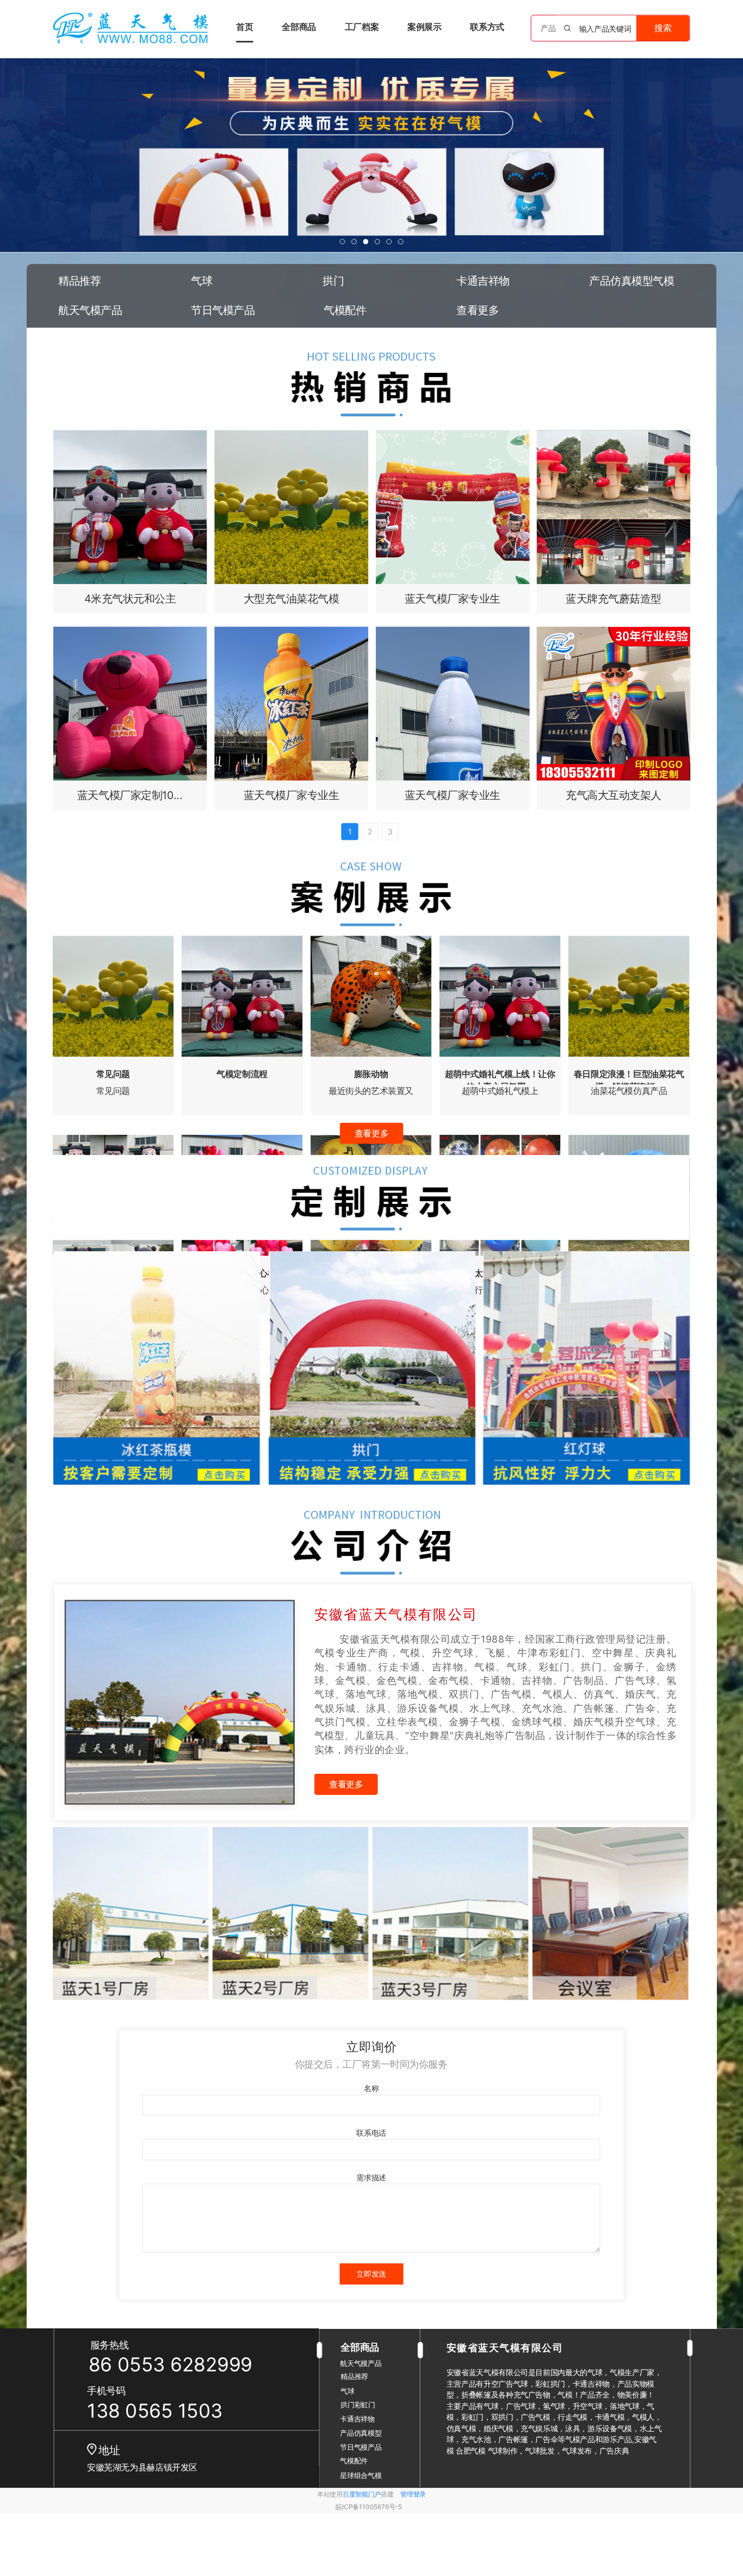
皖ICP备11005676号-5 (369, 2507)
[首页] (131, 28)
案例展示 (424, 27)
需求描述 (371, 2177)
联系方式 (487, 27)
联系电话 (371, 2133)
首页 (244, 27)
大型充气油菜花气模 (292, 598)
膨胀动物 (371, 1074)
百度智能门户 (362, 2494)
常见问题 (113, 1074)
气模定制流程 (242, 1074)
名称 (371, 2088)
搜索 (663, 27)
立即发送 (371, 2274)
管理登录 (413, 2494)
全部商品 (299, 27)
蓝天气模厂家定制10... (130, 795)
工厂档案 (362, 27)
